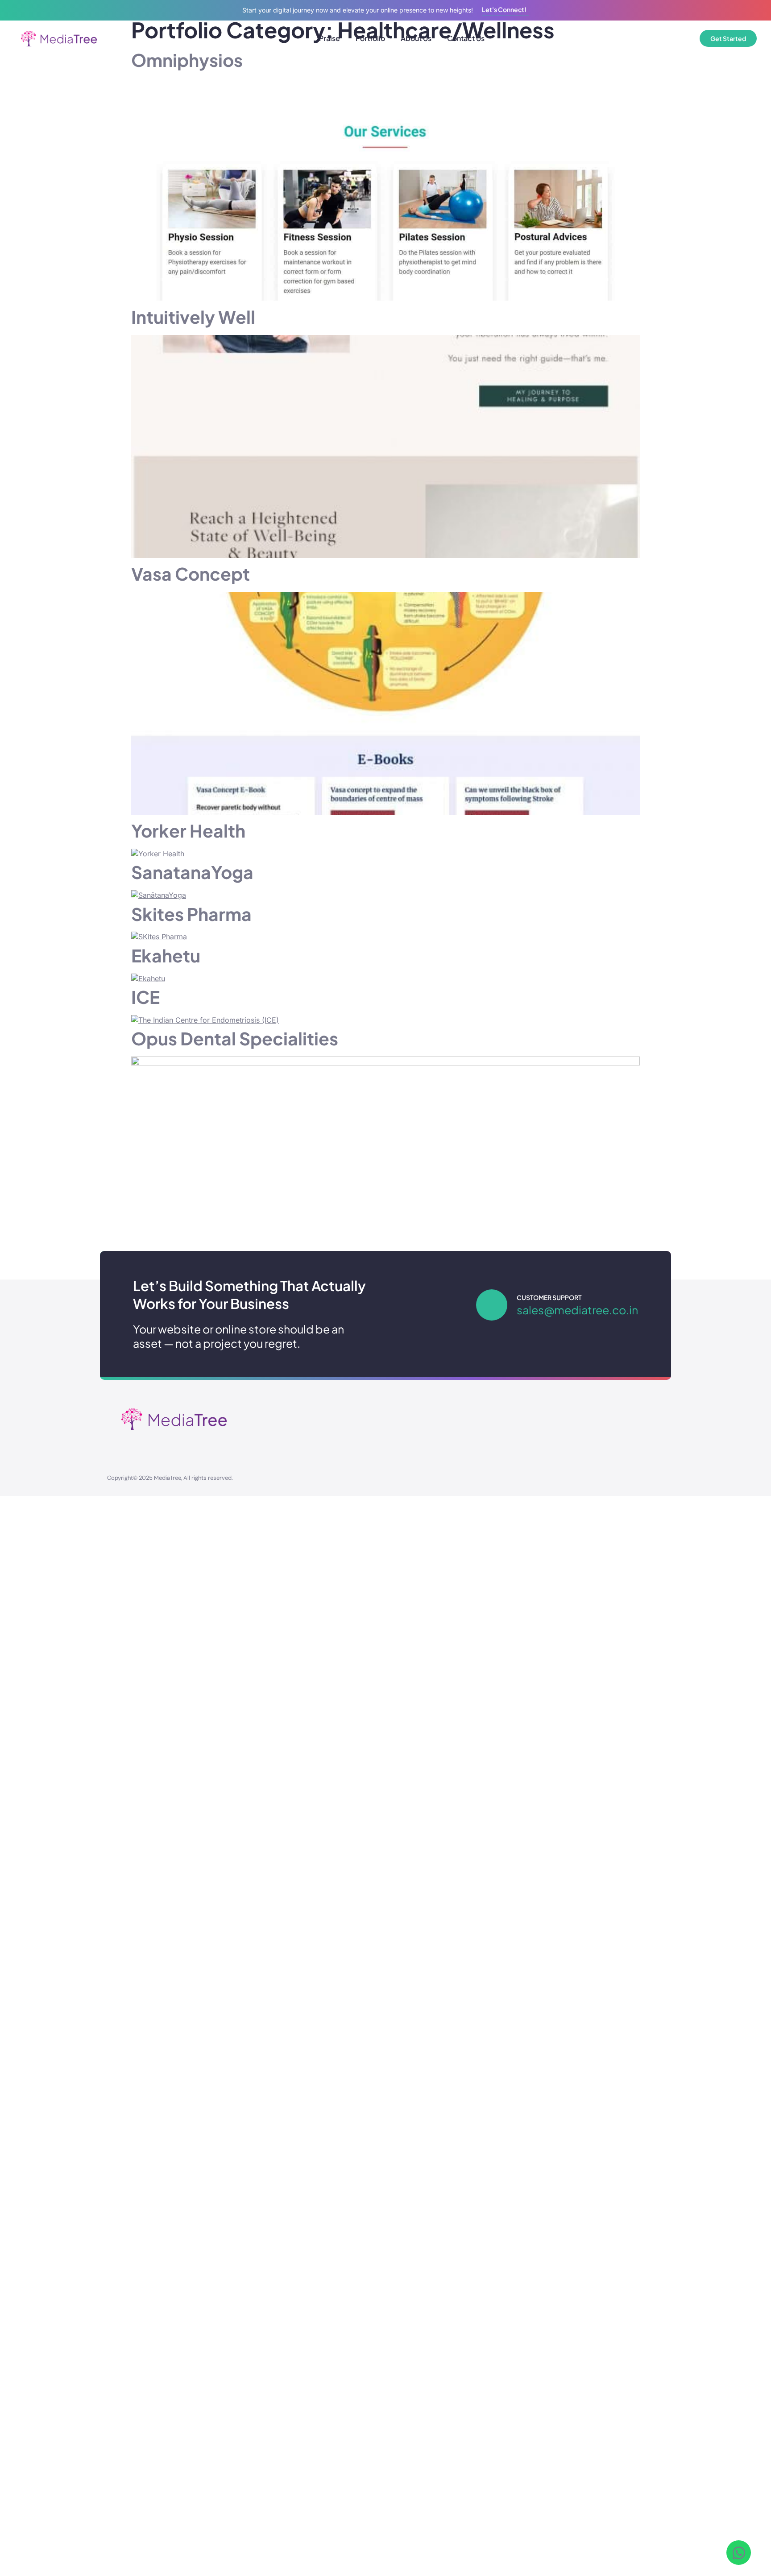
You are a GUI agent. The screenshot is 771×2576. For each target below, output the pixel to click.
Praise (330, 38)
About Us (416, 38)
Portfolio (370, 38)
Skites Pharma (191, 914)
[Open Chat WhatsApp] (739, 2553)
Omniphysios (187, 60)
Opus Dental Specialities (235, 1038)
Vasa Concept (191, 574)
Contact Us (466, 38)
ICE (145, 997)
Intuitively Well (193, 317)
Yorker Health (188, 831)
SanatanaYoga (192, 872)
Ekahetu (166, 956)
